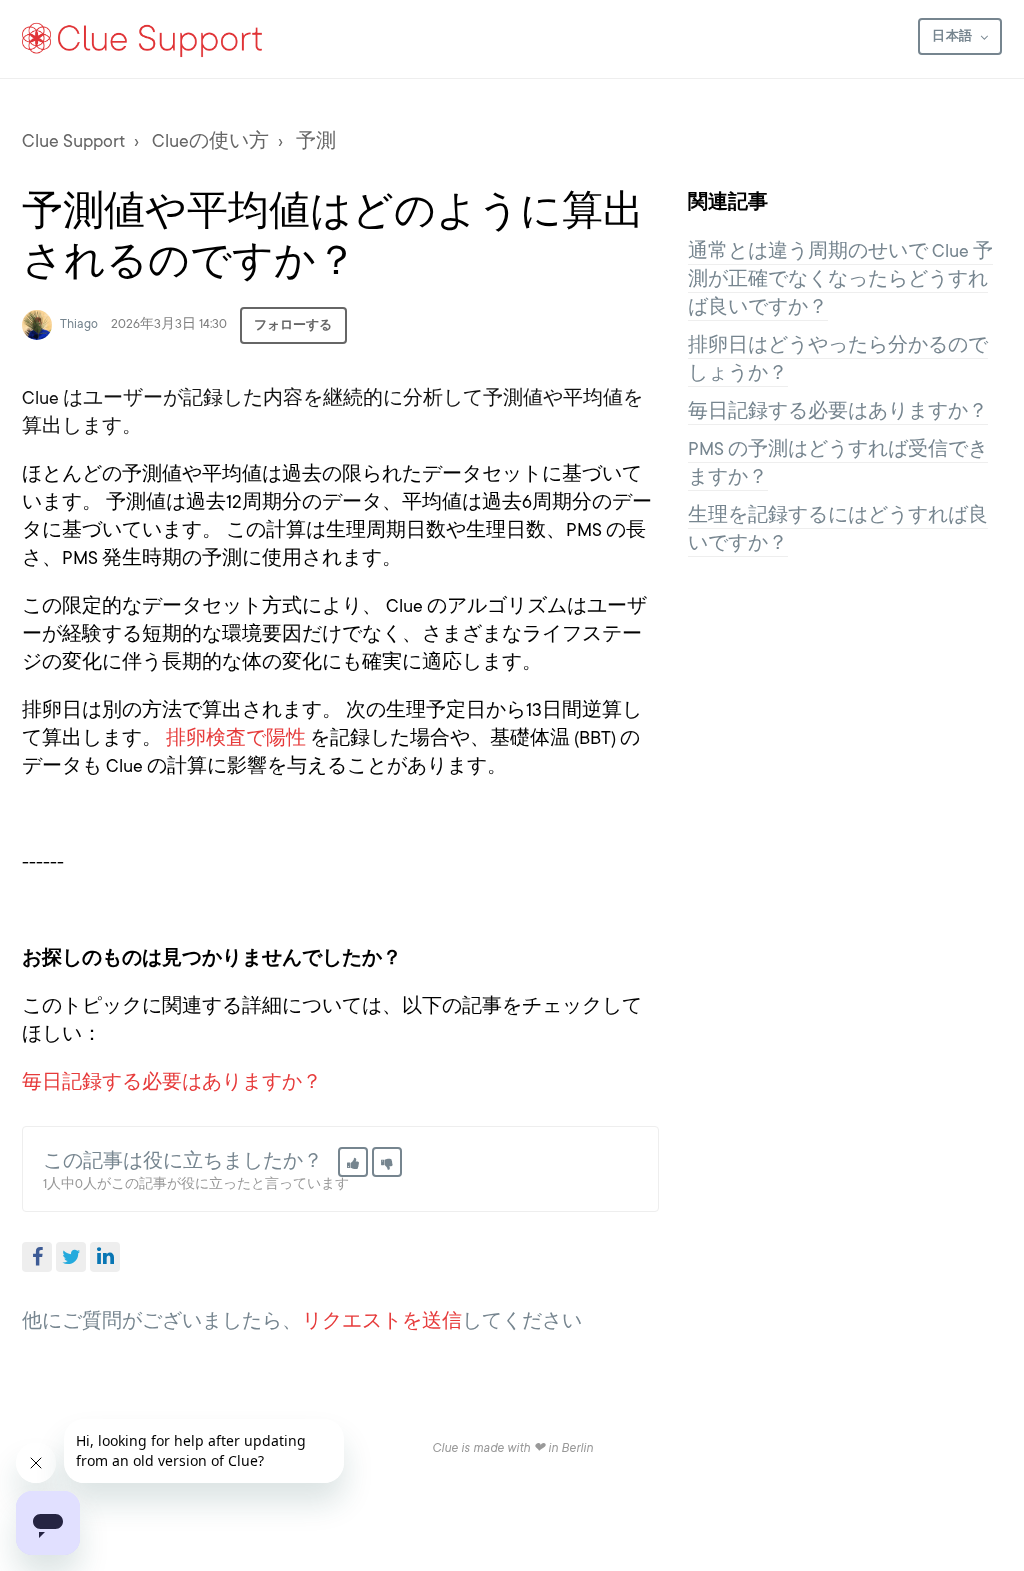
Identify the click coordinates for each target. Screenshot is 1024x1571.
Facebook (37, 1257)
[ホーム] (143, 39)
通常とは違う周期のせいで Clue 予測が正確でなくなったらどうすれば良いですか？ (840, 279)
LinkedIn (105, 1257)
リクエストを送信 (382, 1321)
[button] (353, 1162)
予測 (316, 141)
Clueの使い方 (210, 141)
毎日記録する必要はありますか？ (172, 1082)
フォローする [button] (293, 325)
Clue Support (73, 141)
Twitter (71, 1257)
